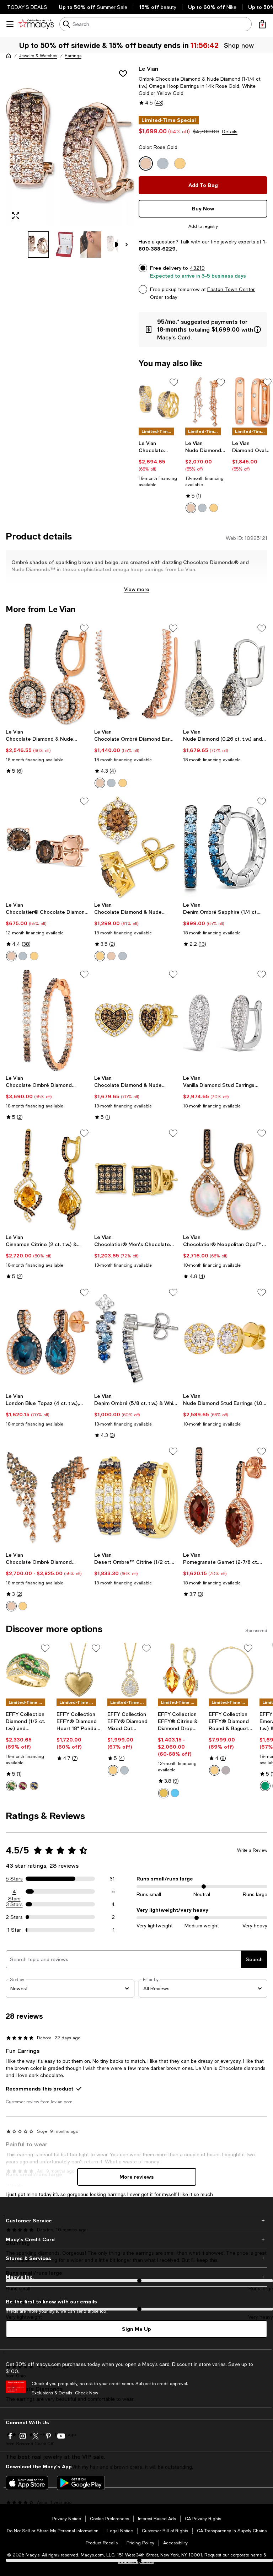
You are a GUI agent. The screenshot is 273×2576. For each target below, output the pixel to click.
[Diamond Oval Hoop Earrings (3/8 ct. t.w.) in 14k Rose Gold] (253, 402)
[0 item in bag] (262, 24)
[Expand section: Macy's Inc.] (136, 2277)
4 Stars (14, 1892)
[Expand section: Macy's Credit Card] (136, 2239)
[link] (159, 464)
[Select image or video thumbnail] (38, 245)
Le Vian (148, 68)
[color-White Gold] (202, 508)
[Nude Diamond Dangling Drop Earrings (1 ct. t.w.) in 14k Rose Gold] (206, 402)
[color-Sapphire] (34, 1786)
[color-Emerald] (11, 1786)
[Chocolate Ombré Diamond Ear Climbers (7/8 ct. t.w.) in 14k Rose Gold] (136, 674)
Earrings (73, 56)
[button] (70, 161)
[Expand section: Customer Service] (136, 2221)
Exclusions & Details (52, 2393)
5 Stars (14, 1879)
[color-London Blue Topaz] (175, 1793)
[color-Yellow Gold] (214, 508)
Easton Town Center (231, 289)
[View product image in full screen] (16, 216)
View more (137, 589)
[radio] (191, 508)
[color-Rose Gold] (191, 508)
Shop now (239, 45)
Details (230, 132)
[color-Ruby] (23, 1786)
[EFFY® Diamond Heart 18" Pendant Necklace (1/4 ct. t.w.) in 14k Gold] (79, 1670)
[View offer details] (203, 329)
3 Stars (14, 1904)
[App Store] (27, 2483)
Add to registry (203, 226)
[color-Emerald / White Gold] (265, 1786)
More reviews (137, 2177)
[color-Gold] (113, 1770)
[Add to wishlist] (123, 74)
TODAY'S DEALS (27, 7)
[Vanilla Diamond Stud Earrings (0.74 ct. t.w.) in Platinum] (225, 1020)
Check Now (87, 2393)
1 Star (14, 1930)
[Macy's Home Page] (36, 24)
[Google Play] (81, 2483)
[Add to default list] (174, 382)
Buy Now (203, 208)
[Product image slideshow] (70, 145)
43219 (197, 268)
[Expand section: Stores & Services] (136, 2258)
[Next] (127, 245)
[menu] (10, 24)
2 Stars (14, 1917)
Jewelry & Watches (38, 56)
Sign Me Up (136, 2329)
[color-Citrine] (164, 1793)
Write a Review (252, 1850)
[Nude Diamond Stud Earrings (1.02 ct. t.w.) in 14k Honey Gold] (225, 1338)
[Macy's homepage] (9, 56)
